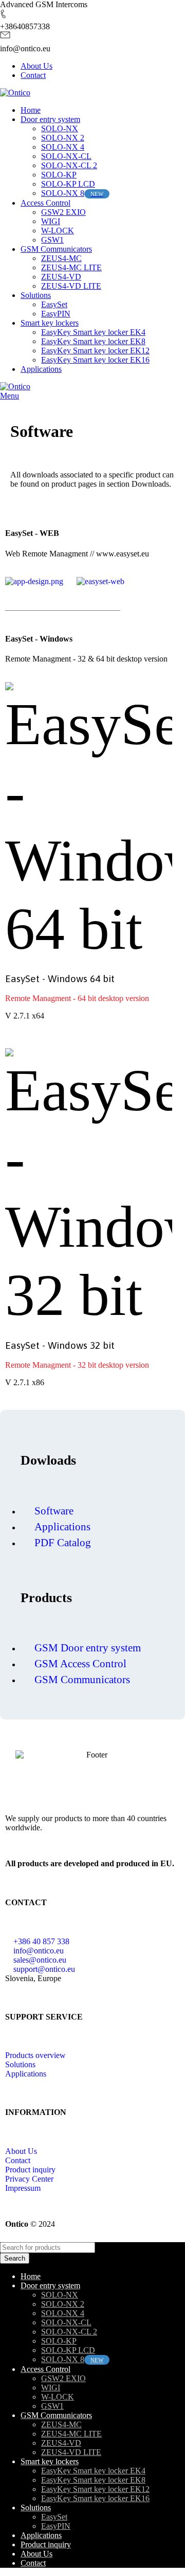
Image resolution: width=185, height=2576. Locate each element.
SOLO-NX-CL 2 (69, 165)
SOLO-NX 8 (63, 193)
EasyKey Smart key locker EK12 (95, 351)
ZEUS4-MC (61, 258)
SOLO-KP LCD (68, 184)
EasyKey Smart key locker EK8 (93, 341)
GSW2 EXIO (63, 212)
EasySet (54, 304)
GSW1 (52, 240)
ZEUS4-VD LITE (71, 286)
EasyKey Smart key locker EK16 (95, 360)
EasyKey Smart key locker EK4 (93, 332)
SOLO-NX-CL (66, 156)
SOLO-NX (60, 128)
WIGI (51, 221)
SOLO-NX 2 (63, 138)
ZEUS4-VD (61, 277)
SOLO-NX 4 (63, 147)
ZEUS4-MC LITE (71, 267)
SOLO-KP (59, 175)
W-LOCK (58, 231)
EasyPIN (56, 314)
